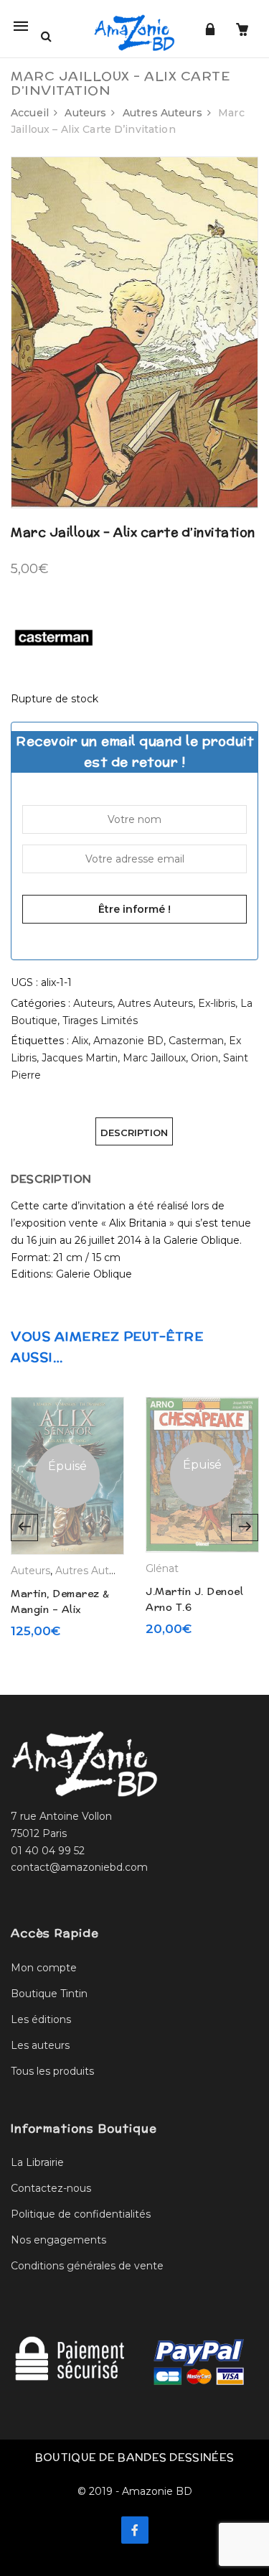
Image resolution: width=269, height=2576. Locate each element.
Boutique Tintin (49, 1994)
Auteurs (85, 113)
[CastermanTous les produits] (54, 636)
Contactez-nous (51, 2188)
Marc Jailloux (154, 1058)
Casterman (196, 1041)
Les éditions (41, 2019)
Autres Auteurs (162, 113)
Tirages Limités (100, 1020)
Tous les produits (52, 2071)
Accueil (30, 113)
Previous (24, 1528)
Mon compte (44, 1968)
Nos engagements (58, 2240)
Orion (204, 1058)
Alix (80, 1041)
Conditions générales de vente (87, 2266)
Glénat (162, 1568)
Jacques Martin (80, 1058)
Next (245, 1528)
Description (134, 1133)
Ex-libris (217, 1003)
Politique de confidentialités (81, 2214)
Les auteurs (40, 2045)
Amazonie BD (128, 1041)
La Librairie (37, 2162)
